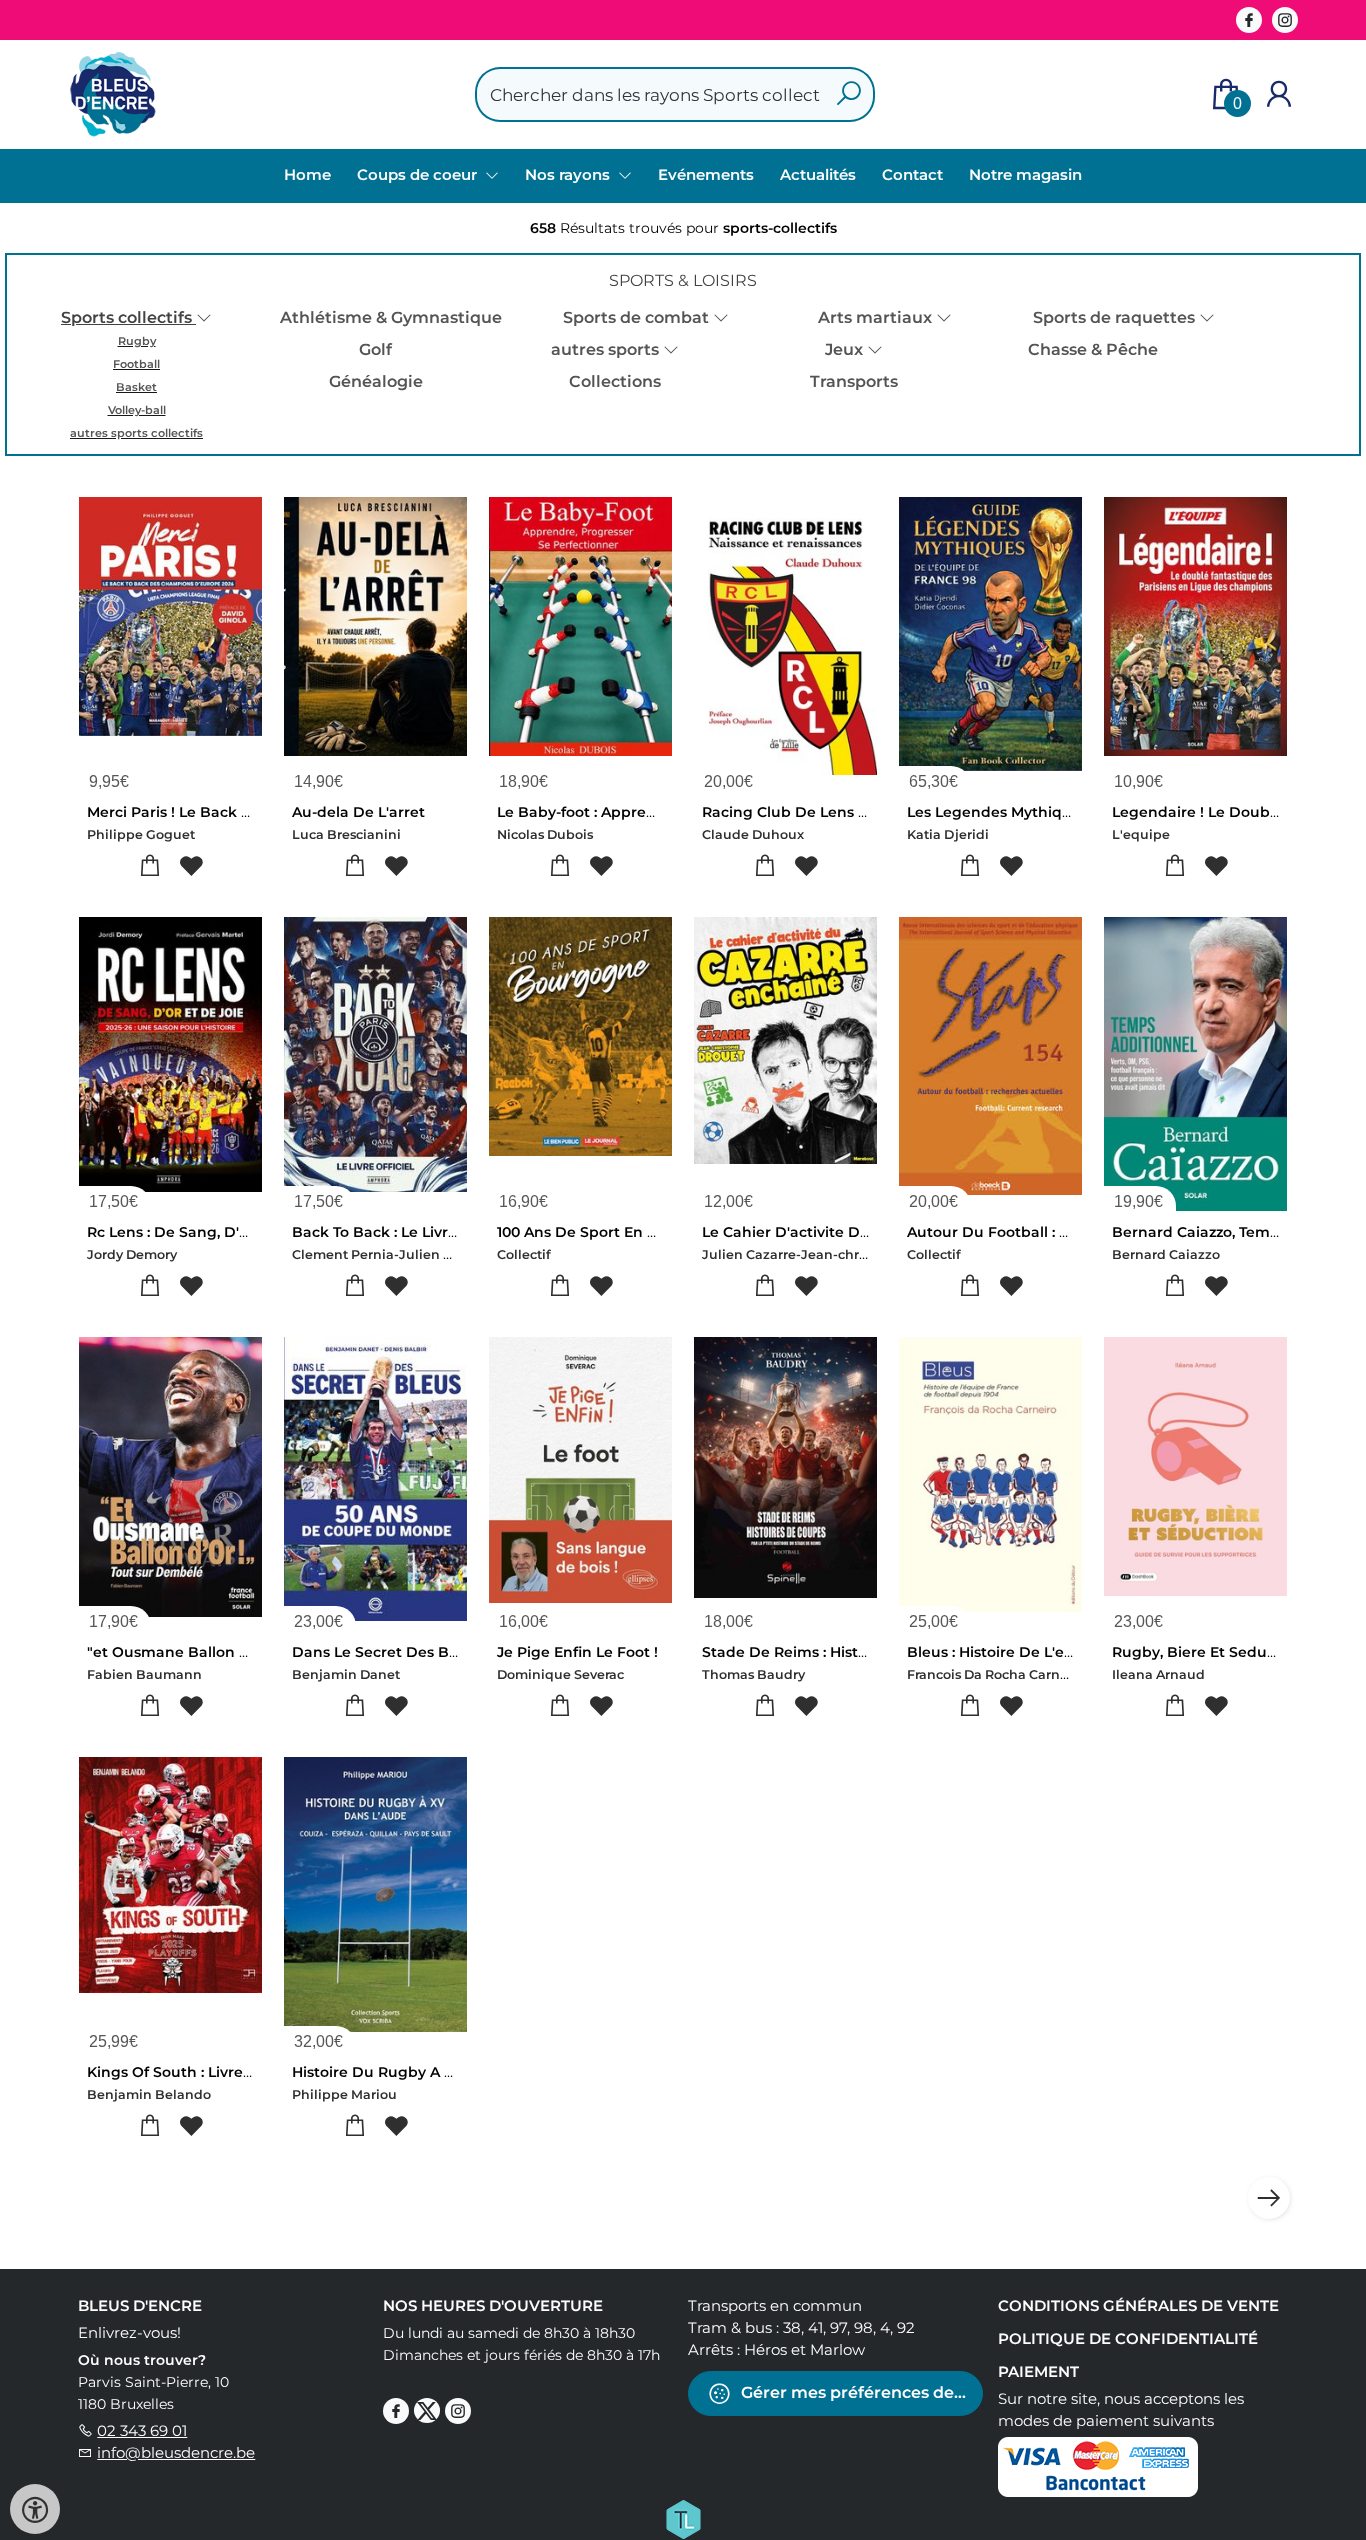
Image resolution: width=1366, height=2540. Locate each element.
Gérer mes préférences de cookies (860, 2392)
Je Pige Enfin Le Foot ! (577, 1652)
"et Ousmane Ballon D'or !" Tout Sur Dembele (253, 1652)
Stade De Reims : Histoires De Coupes (839, 1652)
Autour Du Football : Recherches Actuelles (1061, 1232)
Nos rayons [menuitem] (569, 174)
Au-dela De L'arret (358, 812)
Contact (912, 174)
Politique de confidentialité (1128, 2338)
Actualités (818, 174)
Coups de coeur (419, 174)
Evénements (706, 174)
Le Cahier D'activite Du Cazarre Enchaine (852, 1232)
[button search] (848, 94)
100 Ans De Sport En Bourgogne (614, 1232)
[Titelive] (683, 2518)
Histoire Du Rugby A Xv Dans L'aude (424, 2072)
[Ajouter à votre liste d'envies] (191, 866)
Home (307, 174)
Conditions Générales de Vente (1138, 2305)
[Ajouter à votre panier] (150, 866)
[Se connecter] (1279, 94)
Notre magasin (1025, 174)
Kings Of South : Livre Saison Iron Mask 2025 (247, 2072)
